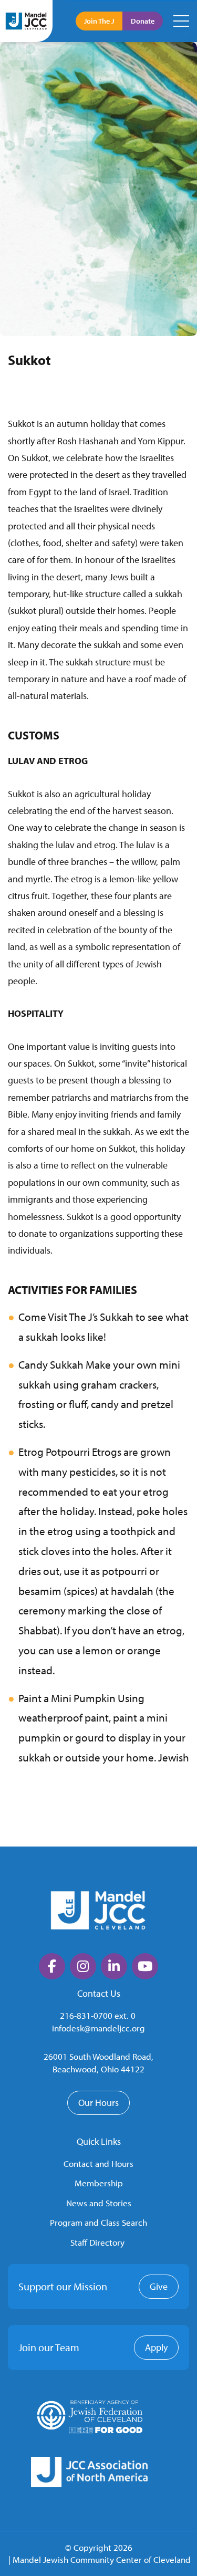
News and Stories (99, 2203)
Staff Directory (97, 2242)
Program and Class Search (98, 2222)
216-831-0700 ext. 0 (98, 2015)
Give (159, 2286)
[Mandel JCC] (26, 21)
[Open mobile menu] (181, 21)
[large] (52, 1966)
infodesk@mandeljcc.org (98, 2028)
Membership (99, 2183)
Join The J (99, 21)
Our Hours (98, 2103)
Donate (143, 21)
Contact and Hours (98, 2163)
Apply (156, 2347)
